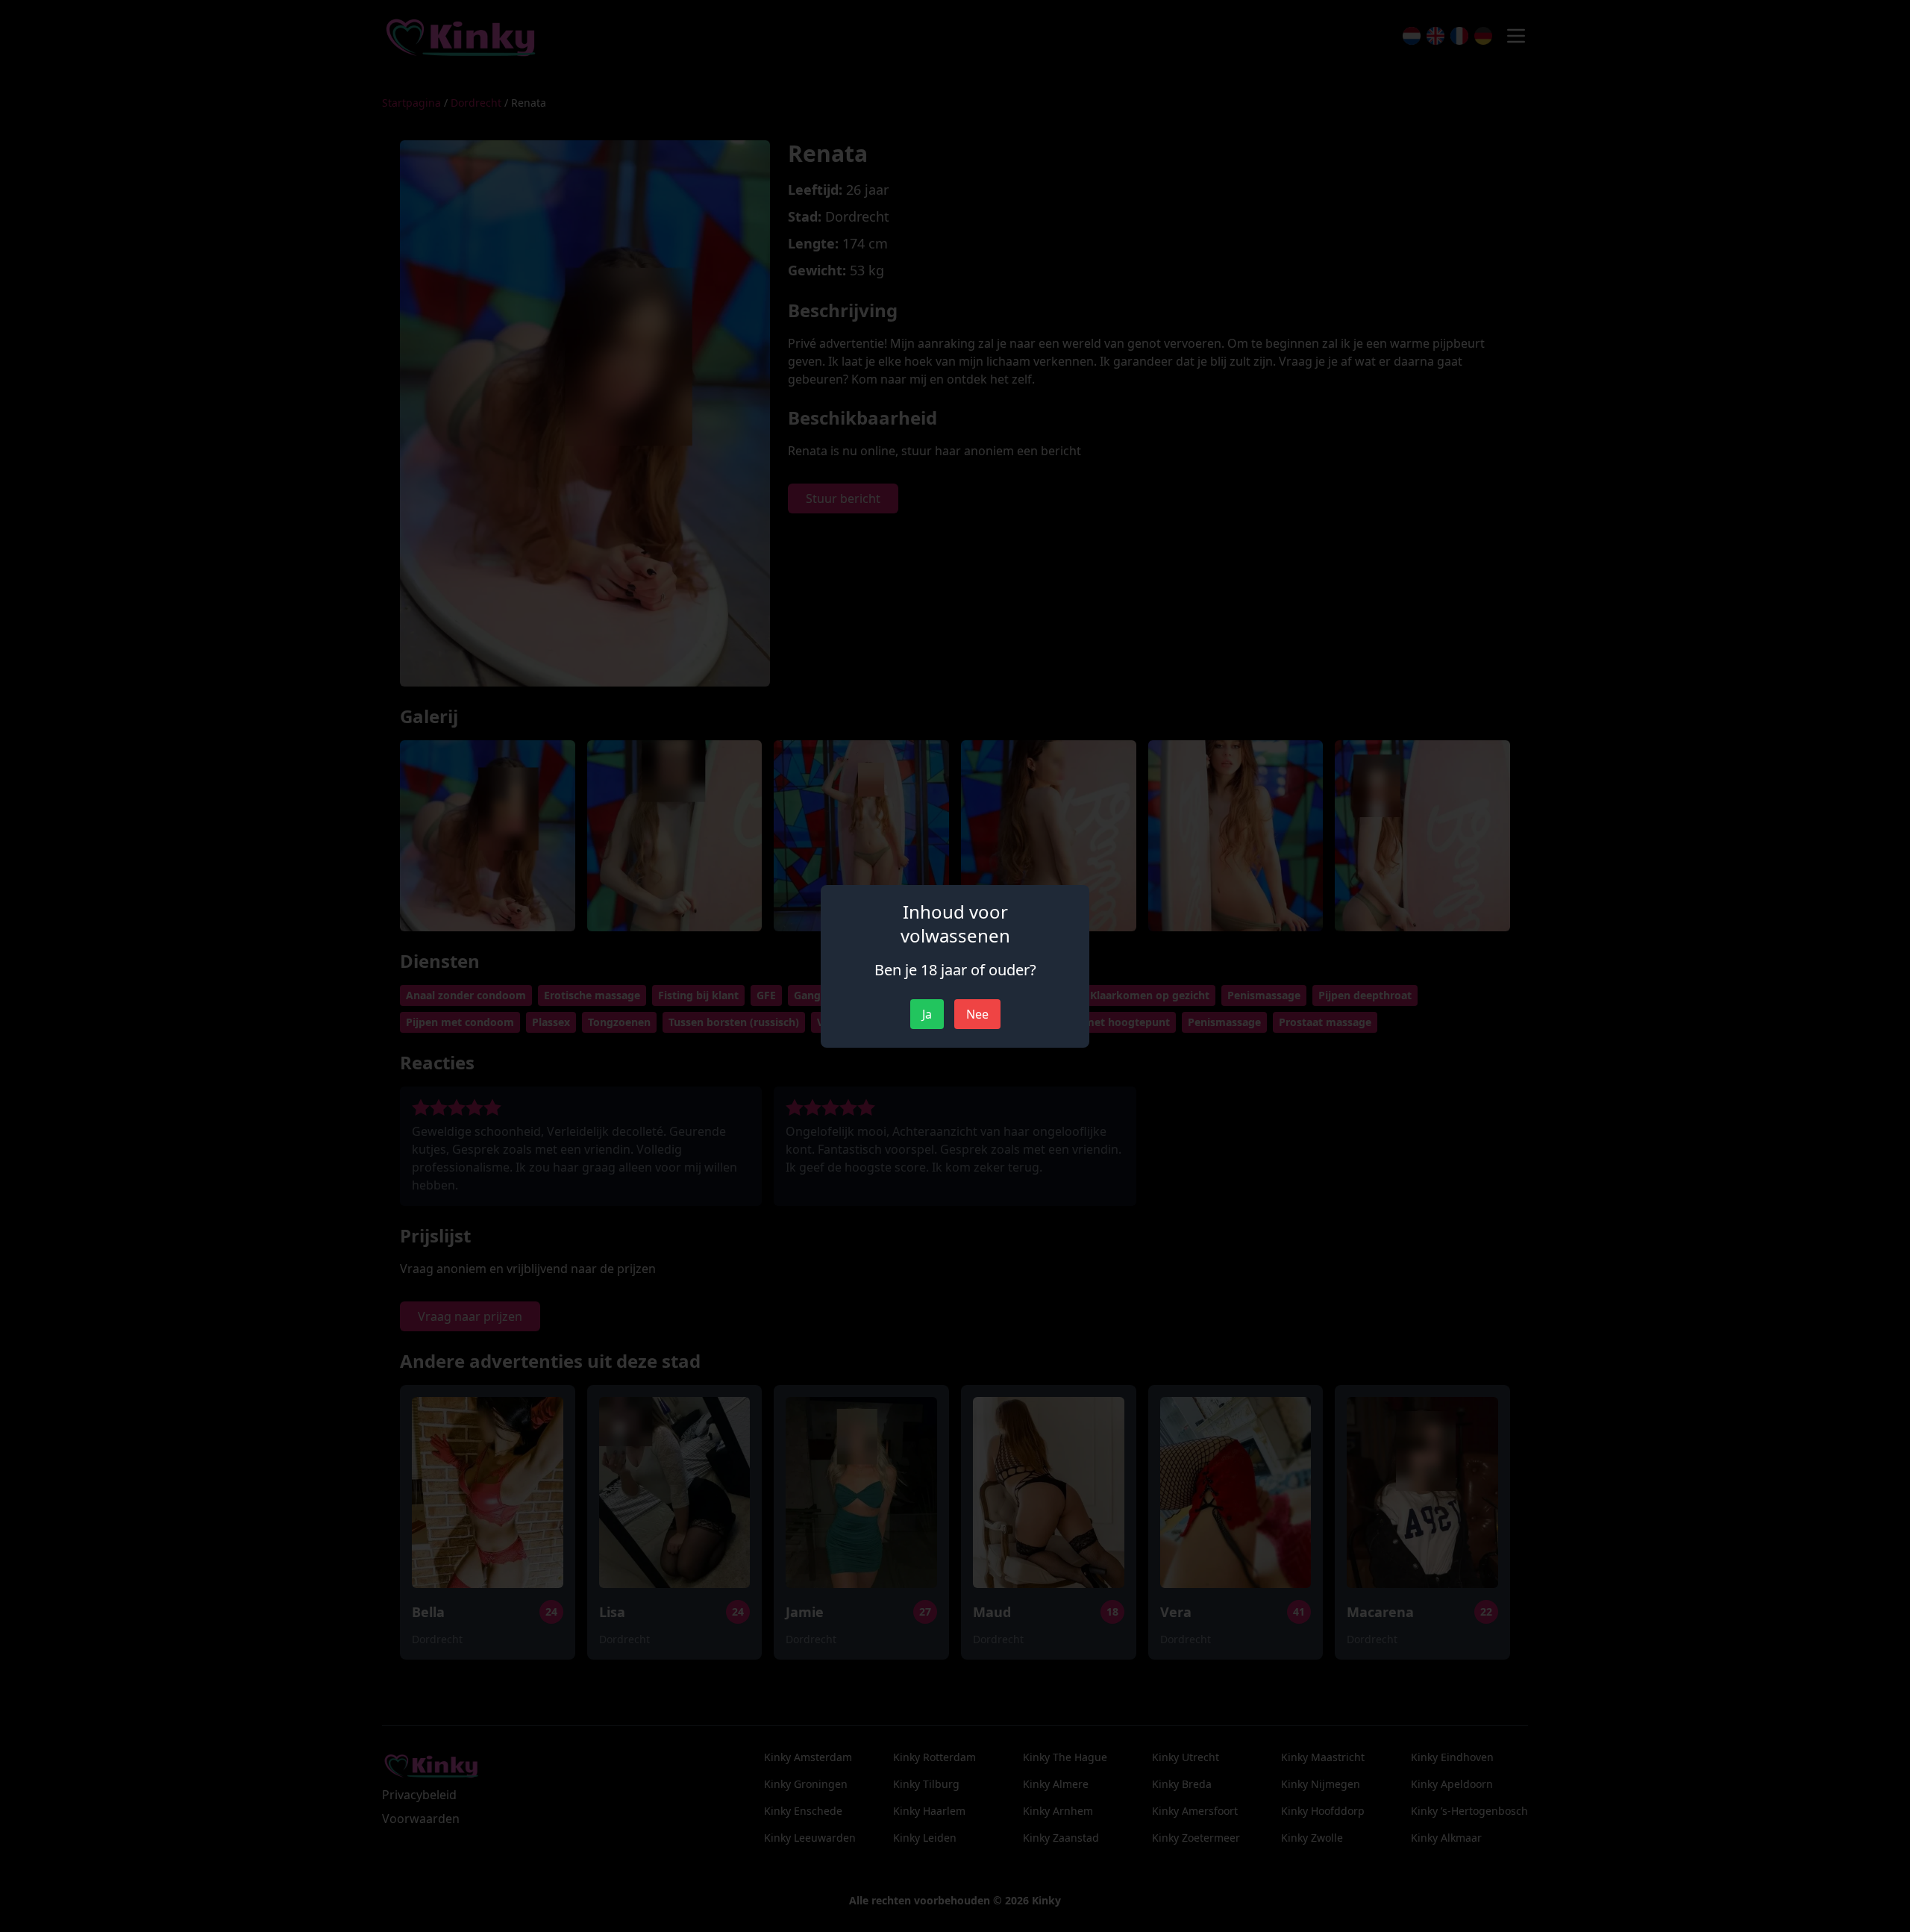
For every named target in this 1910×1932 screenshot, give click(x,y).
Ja (927, 1014)
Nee (977, 1014)
